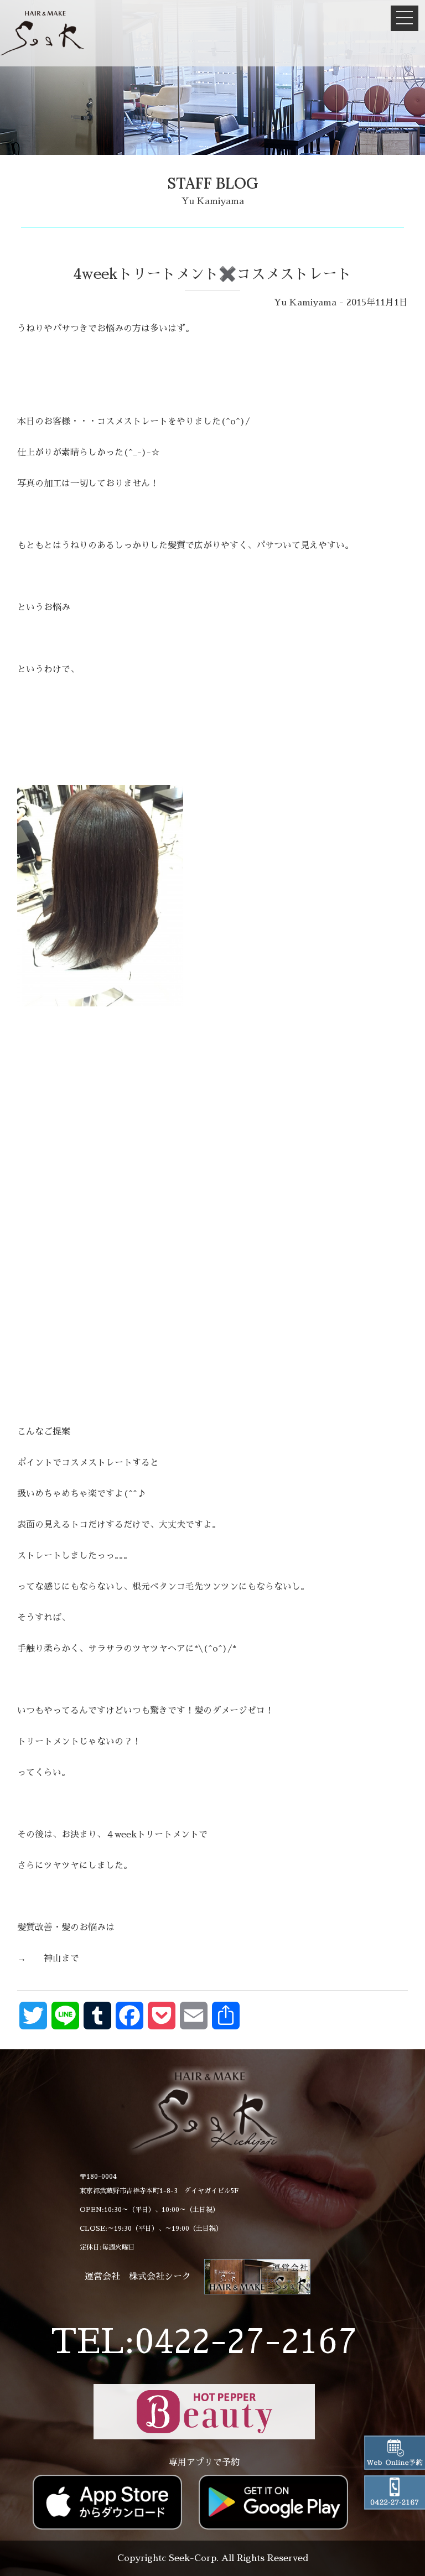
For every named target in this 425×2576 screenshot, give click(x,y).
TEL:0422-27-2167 (204, 2342)
